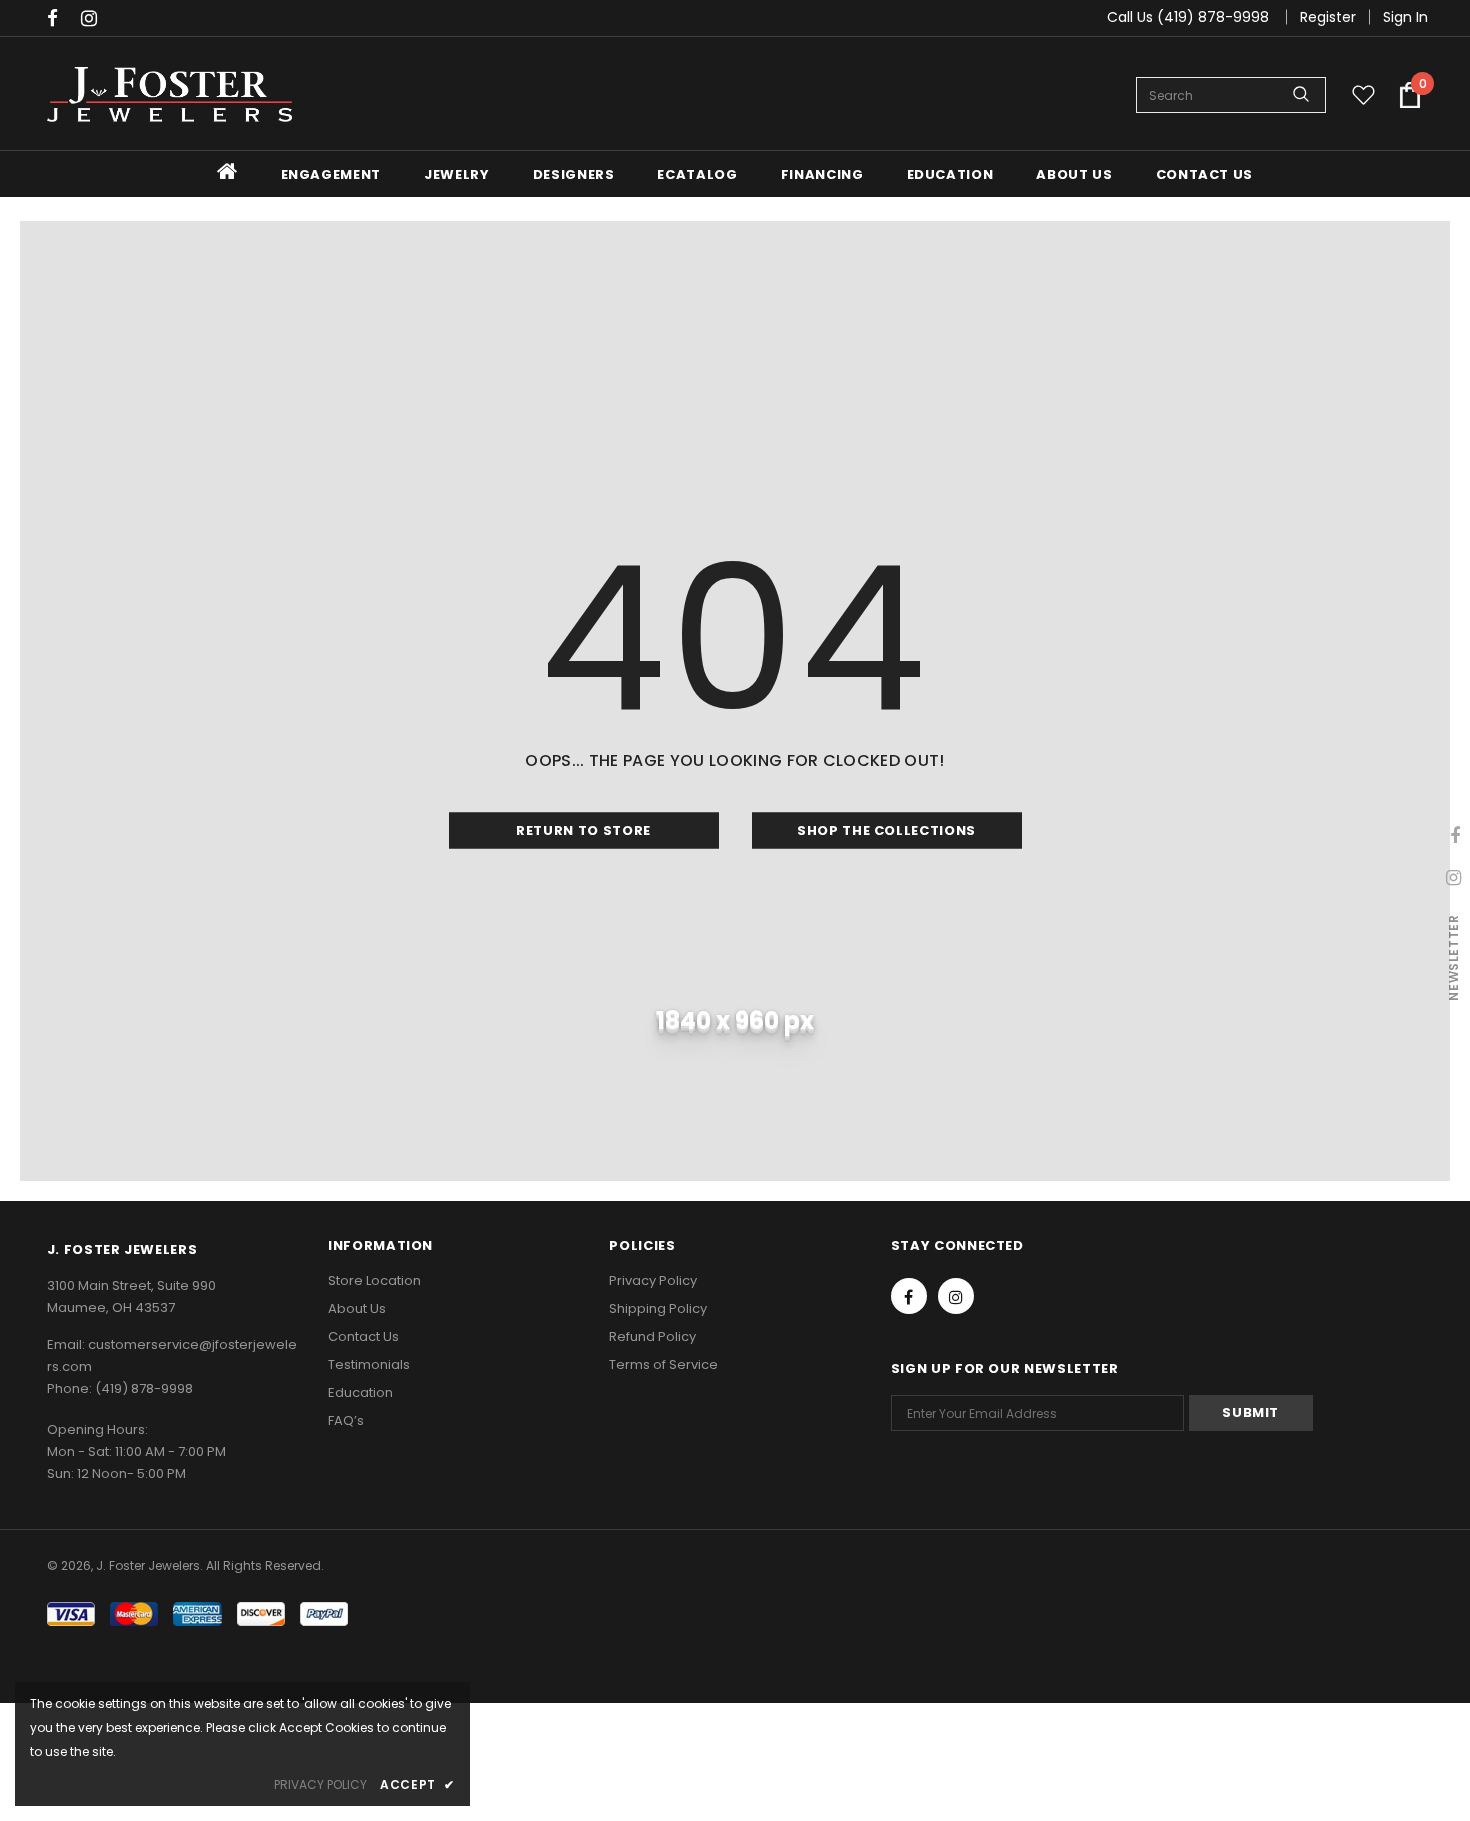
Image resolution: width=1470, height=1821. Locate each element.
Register (1328, 17)
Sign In (1405, 17)
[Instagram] (93, 19)
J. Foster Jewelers (148, 1565)
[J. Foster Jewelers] (169, 94)
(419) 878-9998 (144, 1388)
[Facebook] (59, 19)
